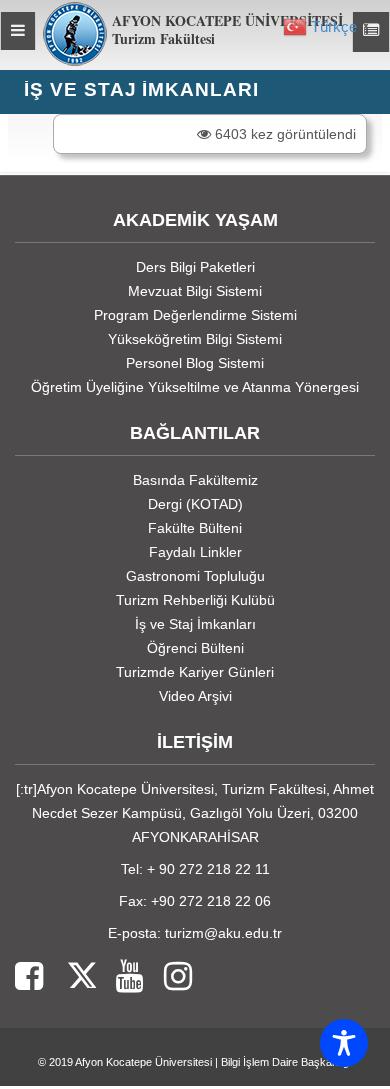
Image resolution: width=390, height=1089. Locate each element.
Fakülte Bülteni (195, 528)
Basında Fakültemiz (195, 480)
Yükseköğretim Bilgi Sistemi (195, 339)
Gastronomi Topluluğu (195, 576)
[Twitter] (69, 977)
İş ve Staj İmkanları (195, 624)
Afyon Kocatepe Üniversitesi (143, 1062)
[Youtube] (120, 977)
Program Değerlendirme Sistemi (195, 315)
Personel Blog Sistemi (195, 363)
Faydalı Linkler (195, 552)
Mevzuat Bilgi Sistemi (195, 291)
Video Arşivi (195, 696)
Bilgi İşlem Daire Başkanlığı (286, 1062)
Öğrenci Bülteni (195, 648)
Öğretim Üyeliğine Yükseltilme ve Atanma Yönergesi (195, 387)
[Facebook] (29, 977)
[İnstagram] (168, 977)
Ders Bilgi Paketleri (195, 267)
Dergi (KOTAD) (195, 504)
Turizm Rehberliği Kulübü (195, 600)
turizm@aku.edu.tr (223, 933)
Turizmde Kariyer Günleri (195, 672)
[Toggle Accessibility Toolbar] (344, 1043)
